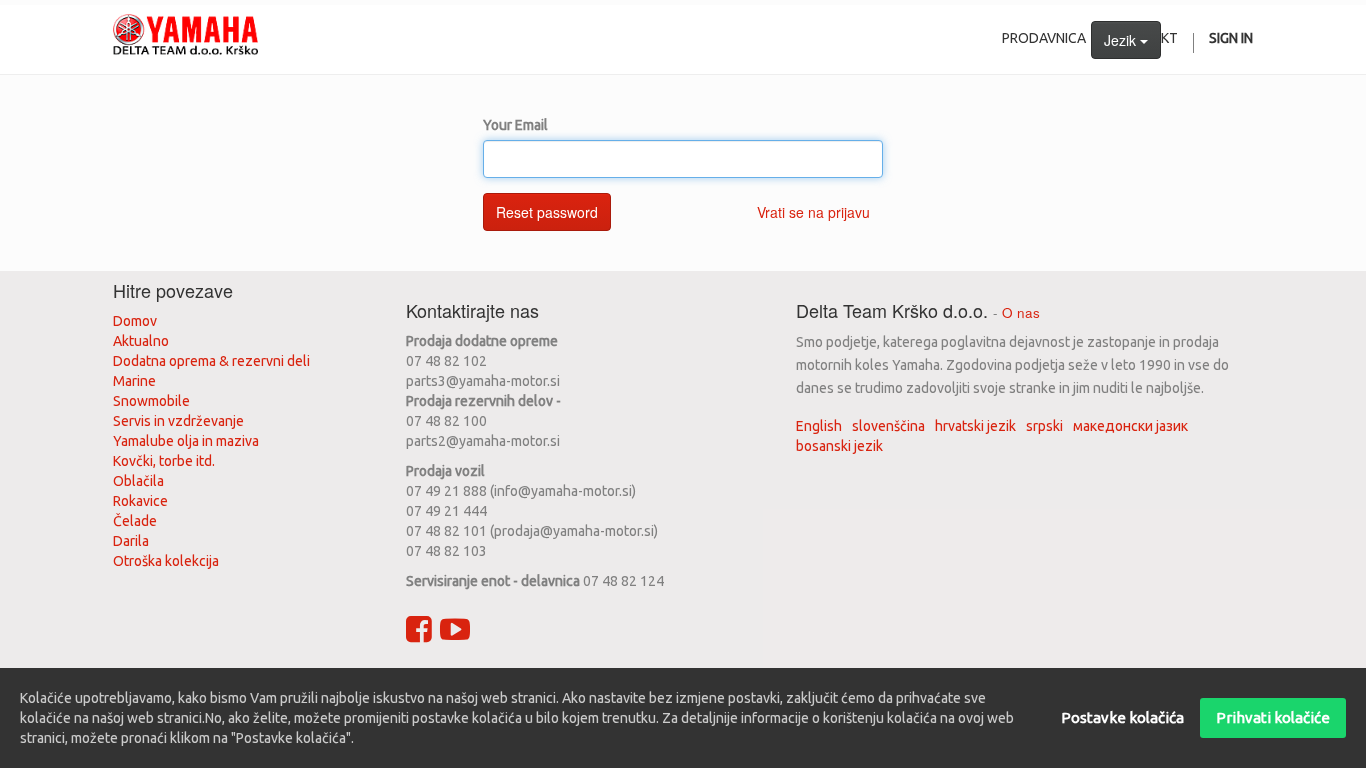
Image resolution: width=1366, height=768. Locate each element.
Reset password (547, 212)
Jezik (1122, 40)
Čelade (135, 521)
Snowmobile (151, 401)
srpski (1044, 426)
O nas (1021, 312)
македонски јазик (1130, 426)
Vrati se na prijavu (813, 212)
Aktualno (141, 341)
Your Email (515, 125)
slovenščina (888, 426)
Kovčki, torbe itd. (164, 461)
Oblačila (138, 481)
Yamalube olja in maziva (186, 441)
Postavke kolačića (1122, 717)
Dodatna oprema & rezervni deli (211, 361)
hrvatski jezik (975, 426)
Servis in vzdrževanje (178, 421)
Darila (131, 541)
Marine (134, 381)
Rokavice (140, 501)
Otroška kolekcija (166, 561)
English (819, 426)
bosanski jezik (839, 446)
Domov (135, 321)
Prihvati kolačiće (1273, 717)
